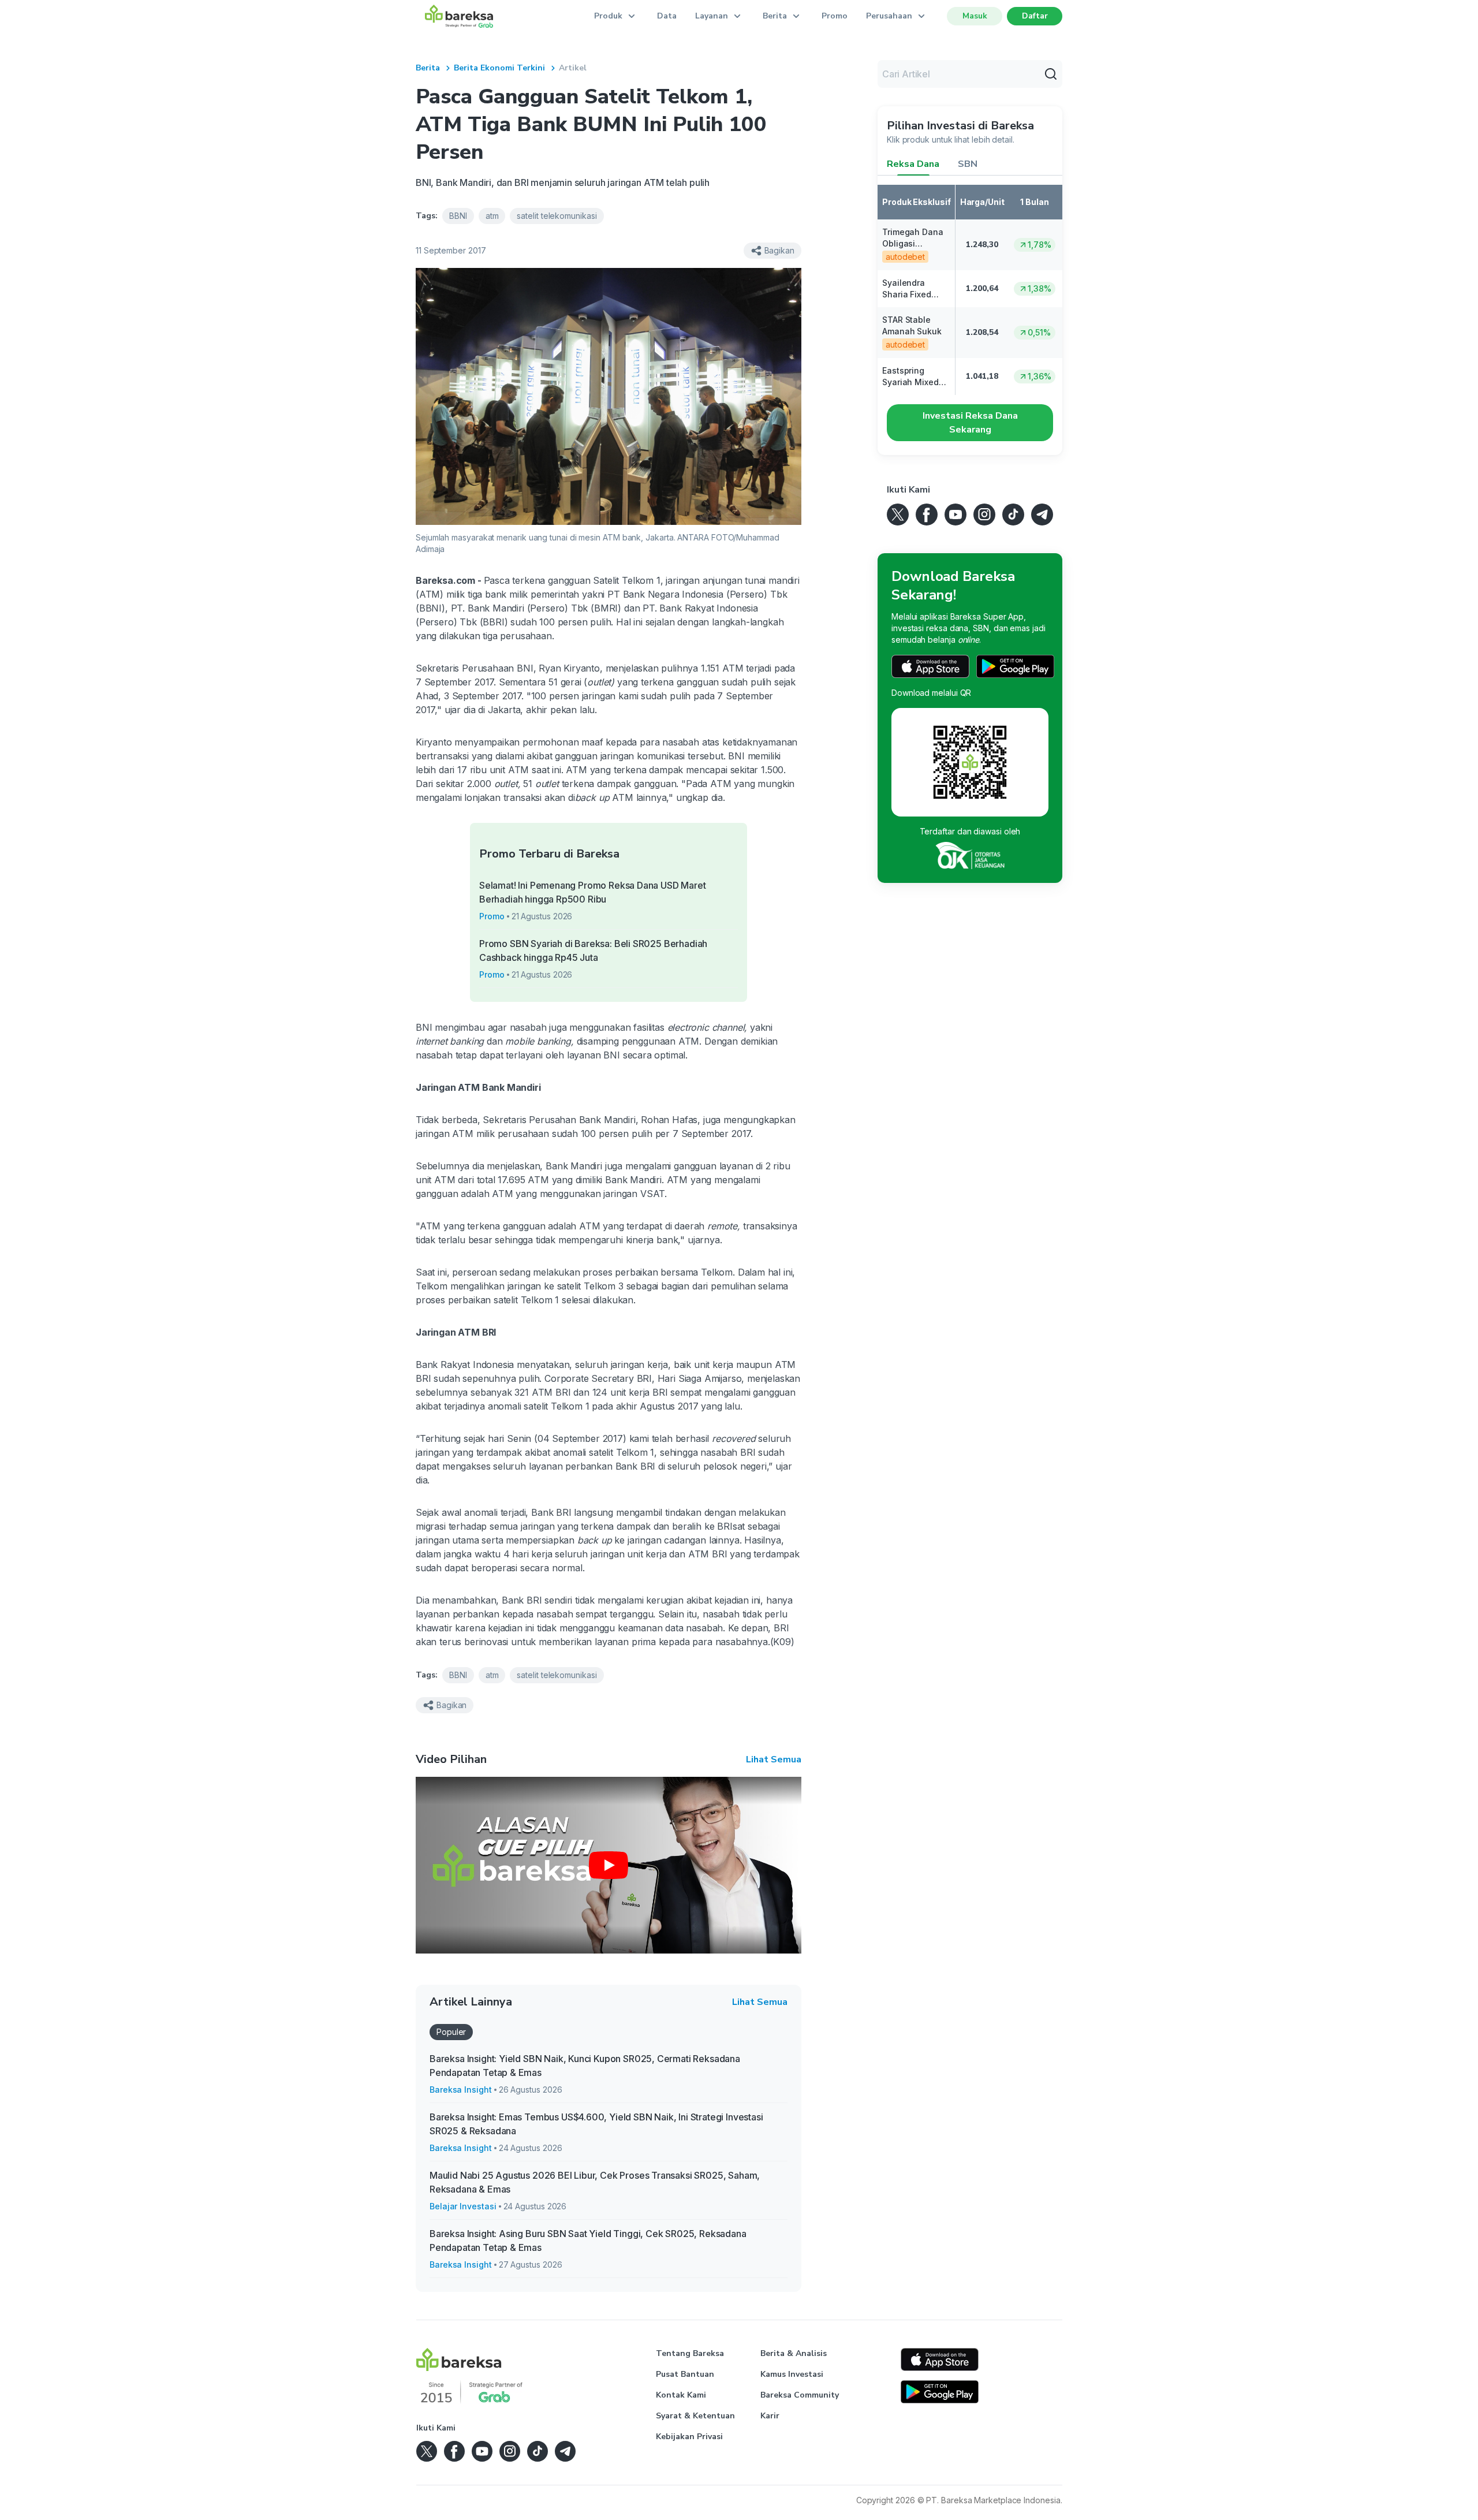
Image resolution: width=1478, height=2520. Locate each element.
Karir (770, 2416)
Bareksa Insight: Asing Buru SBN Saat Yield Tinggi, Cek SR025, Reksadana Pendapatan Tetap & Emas (588, 2241)
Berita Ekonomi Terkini (499, 68)
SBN (968, 164)
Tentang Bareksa (690, 2353)
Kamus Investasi (792, 2374)
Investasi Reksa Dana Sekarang (970, 423)
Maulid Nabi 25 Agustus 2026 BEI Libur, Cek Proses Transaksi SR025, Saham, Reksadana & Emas (595, 2182)
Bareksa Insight (461, 2090)
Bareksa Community (800, 2395)
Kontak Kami (681, 2395)
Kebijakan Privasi (689, 2437)
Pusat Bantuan (685, 2374)
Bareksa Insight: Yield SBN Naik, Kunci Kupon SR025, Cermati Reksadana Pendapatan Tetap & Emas (585, 2066)
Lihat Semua (774, 1759)
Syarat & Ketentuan (695, 2416)
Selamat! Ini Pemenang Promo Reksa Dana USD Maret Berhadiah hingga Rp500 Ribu (593, 892)
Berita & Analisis (794, 2353)
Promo (835, 16)
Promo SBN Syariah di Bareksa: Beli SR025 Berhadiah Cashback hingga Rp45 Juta (593, 950)
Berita (428, 68)
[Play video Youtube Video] (609, 1865)
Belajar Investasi (463, 2206)
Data (667, 16)
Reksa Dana (913, 164)
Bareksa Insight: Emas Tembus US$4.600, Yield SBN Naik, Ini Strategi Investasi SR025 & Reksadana (596, 2124)
